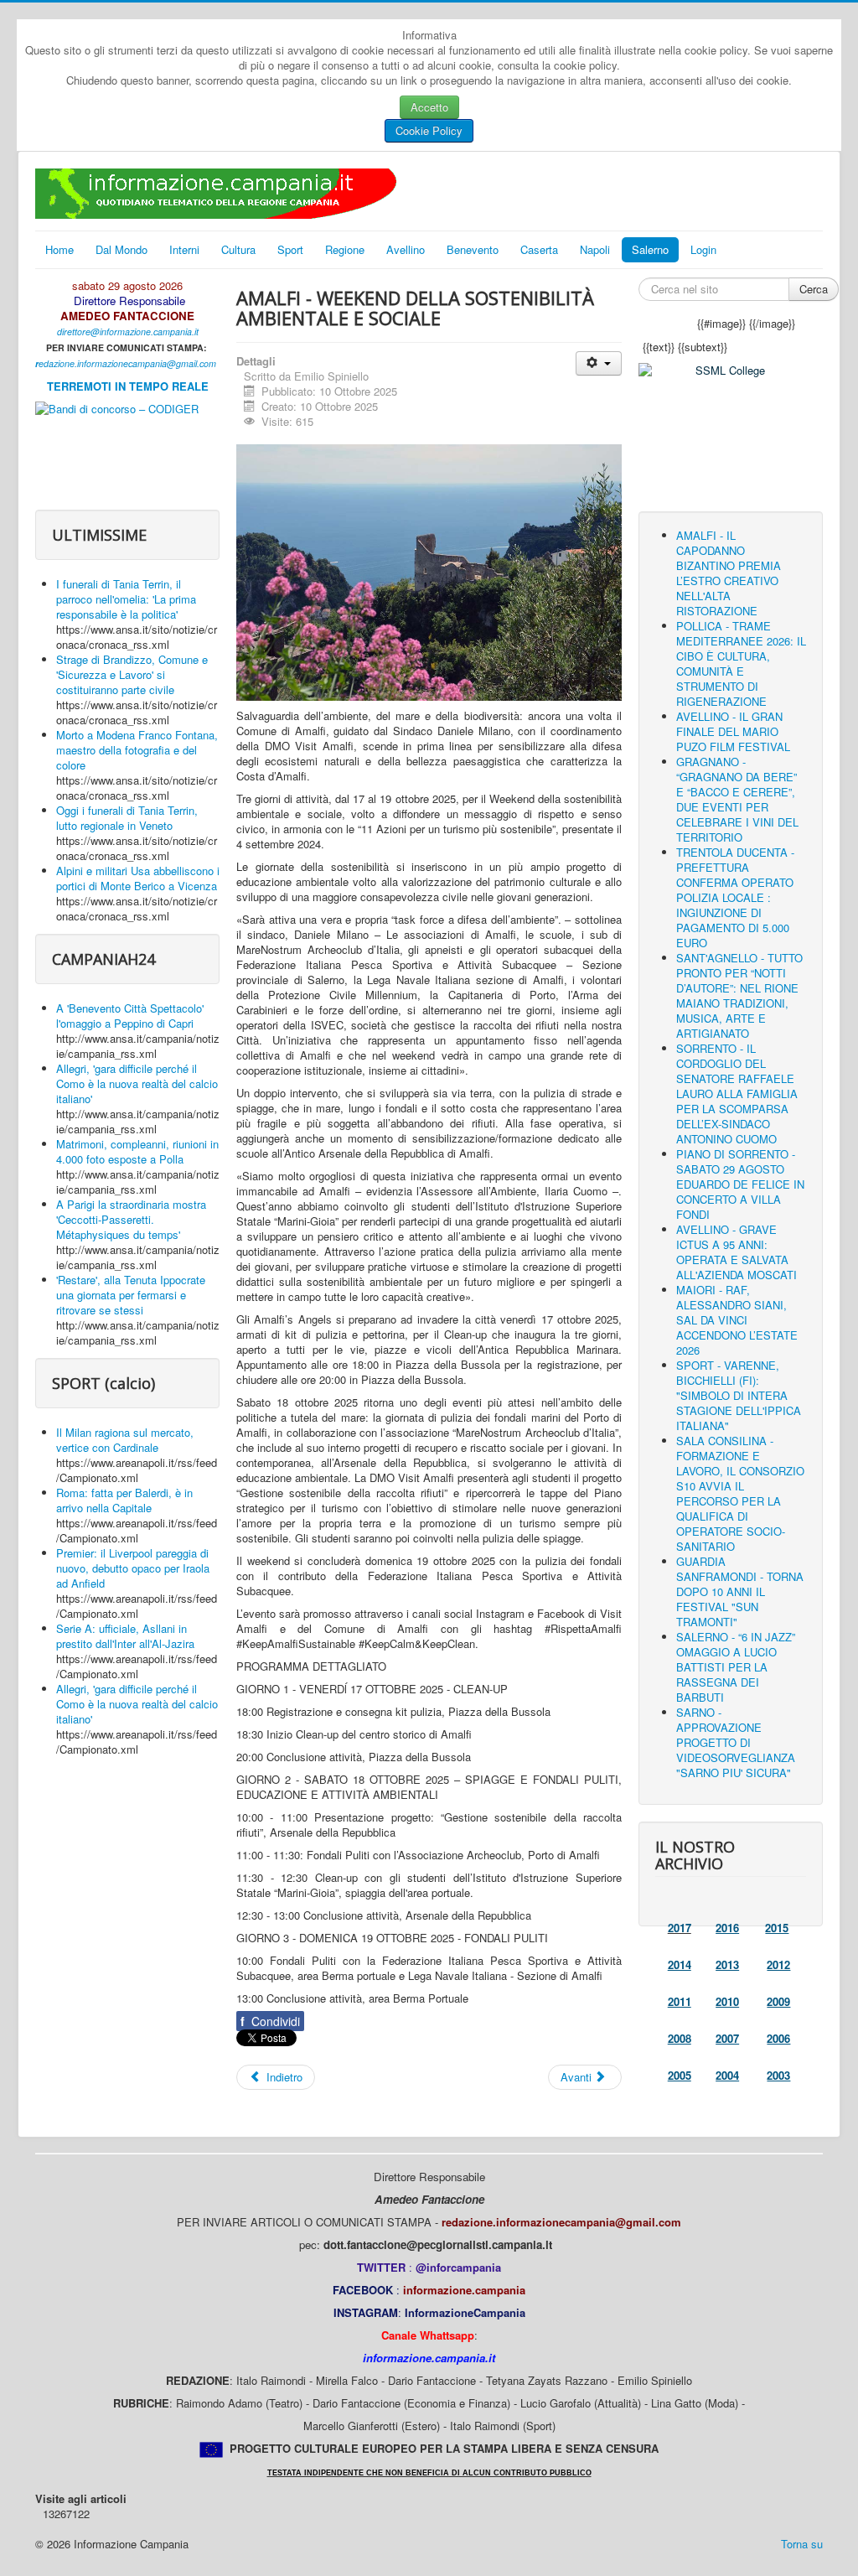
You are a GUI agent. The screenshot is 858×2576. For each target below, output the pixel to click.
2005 (680, 2075)
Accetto (429, 107)
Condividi (270, 2021)
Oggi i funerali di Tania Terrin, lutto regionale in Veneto (127, 818)
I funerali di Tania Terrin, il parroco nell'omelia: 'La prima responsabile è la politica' (126, 599)
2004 (727, 2075)
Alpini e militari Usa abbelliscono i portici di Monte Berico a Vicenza (138, 878)
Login (703, 249)
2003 (778, 2075)
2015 (777, 1928)
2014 (680, 1964)
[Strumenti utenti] (599, 363)
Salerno (650, 249)
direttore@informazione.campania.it (128, 332)
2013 (727, 1964)
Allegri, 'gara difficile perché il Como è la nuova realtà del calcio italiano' (137, 1083)
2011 (680, 2001)
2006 (778, 2038)
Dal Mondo (121, 249)
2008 (680, 2038)
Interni (184, 249)
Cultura (238, 249)
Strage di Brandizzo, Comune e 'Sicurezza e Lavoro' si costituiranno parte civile (132, 674)
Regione (345, 249)
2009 (778, 2001)
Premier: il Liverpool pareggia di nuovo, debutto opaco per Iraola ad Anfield (133, 1568)
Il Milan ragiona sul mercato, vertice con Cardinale (125, 1440)
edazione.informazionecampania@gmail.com (127, 363)
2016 (727, 1928)
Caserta (539, 249)
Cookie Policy (429, 130)
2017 (680, 1928)
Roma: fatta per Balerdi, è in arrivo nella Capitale (124, 1500)
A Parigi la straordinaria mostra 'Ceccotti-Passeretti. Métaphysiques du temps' (131, 1219)
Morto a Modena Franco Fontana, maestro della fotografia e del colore (137, 750)
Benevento (473, 249)
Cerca (814, 289)
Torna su (802, 2544)
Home (59, 249)
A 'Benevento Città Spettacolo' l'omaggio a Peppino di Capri (130, 1016)
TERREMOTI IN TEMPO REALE (128, 386)
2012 (778, 1964)
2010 (727, 2001)
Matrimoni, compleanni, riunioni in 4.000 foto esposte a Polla (137, 1151)
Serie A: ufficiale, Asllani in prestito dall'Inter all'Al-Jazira (125, 1636)
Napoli (595, 249)
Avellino (406, 249)
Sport (290, 249)
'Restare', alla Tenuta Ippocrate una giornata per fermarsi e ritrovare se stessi (131, 1295)
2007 (727, 2038)
